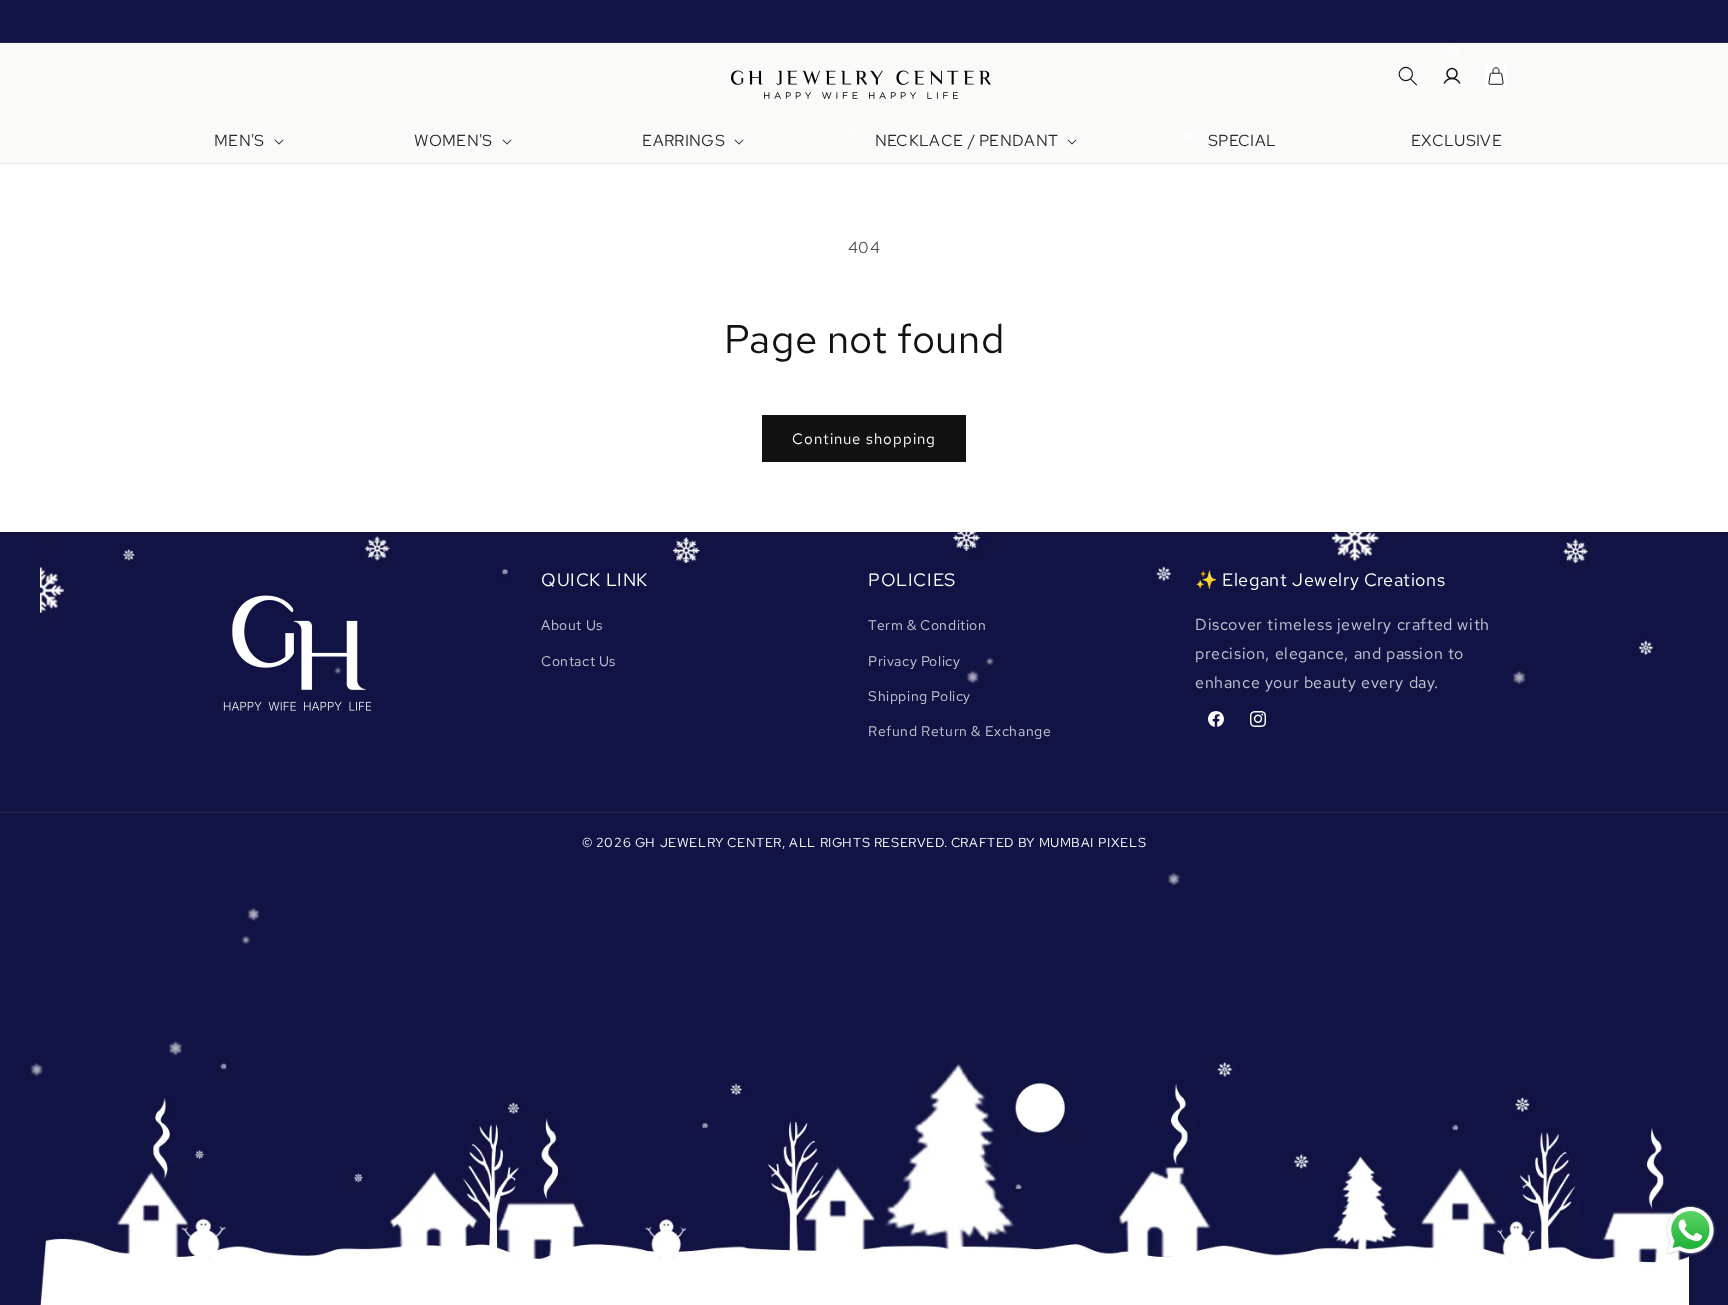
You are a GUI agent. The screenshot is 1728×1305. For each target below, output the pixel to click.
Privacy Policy (914, 661)
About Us (572, 625)
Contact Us (578, 661)
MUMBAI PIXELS (1093, 842)
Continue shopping (864, 439)
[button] (247, 141)
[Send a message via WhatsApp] (1690, 1230)
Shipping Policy (919, 696)
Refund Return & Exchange (959, 731)
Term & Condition (927, 625)
